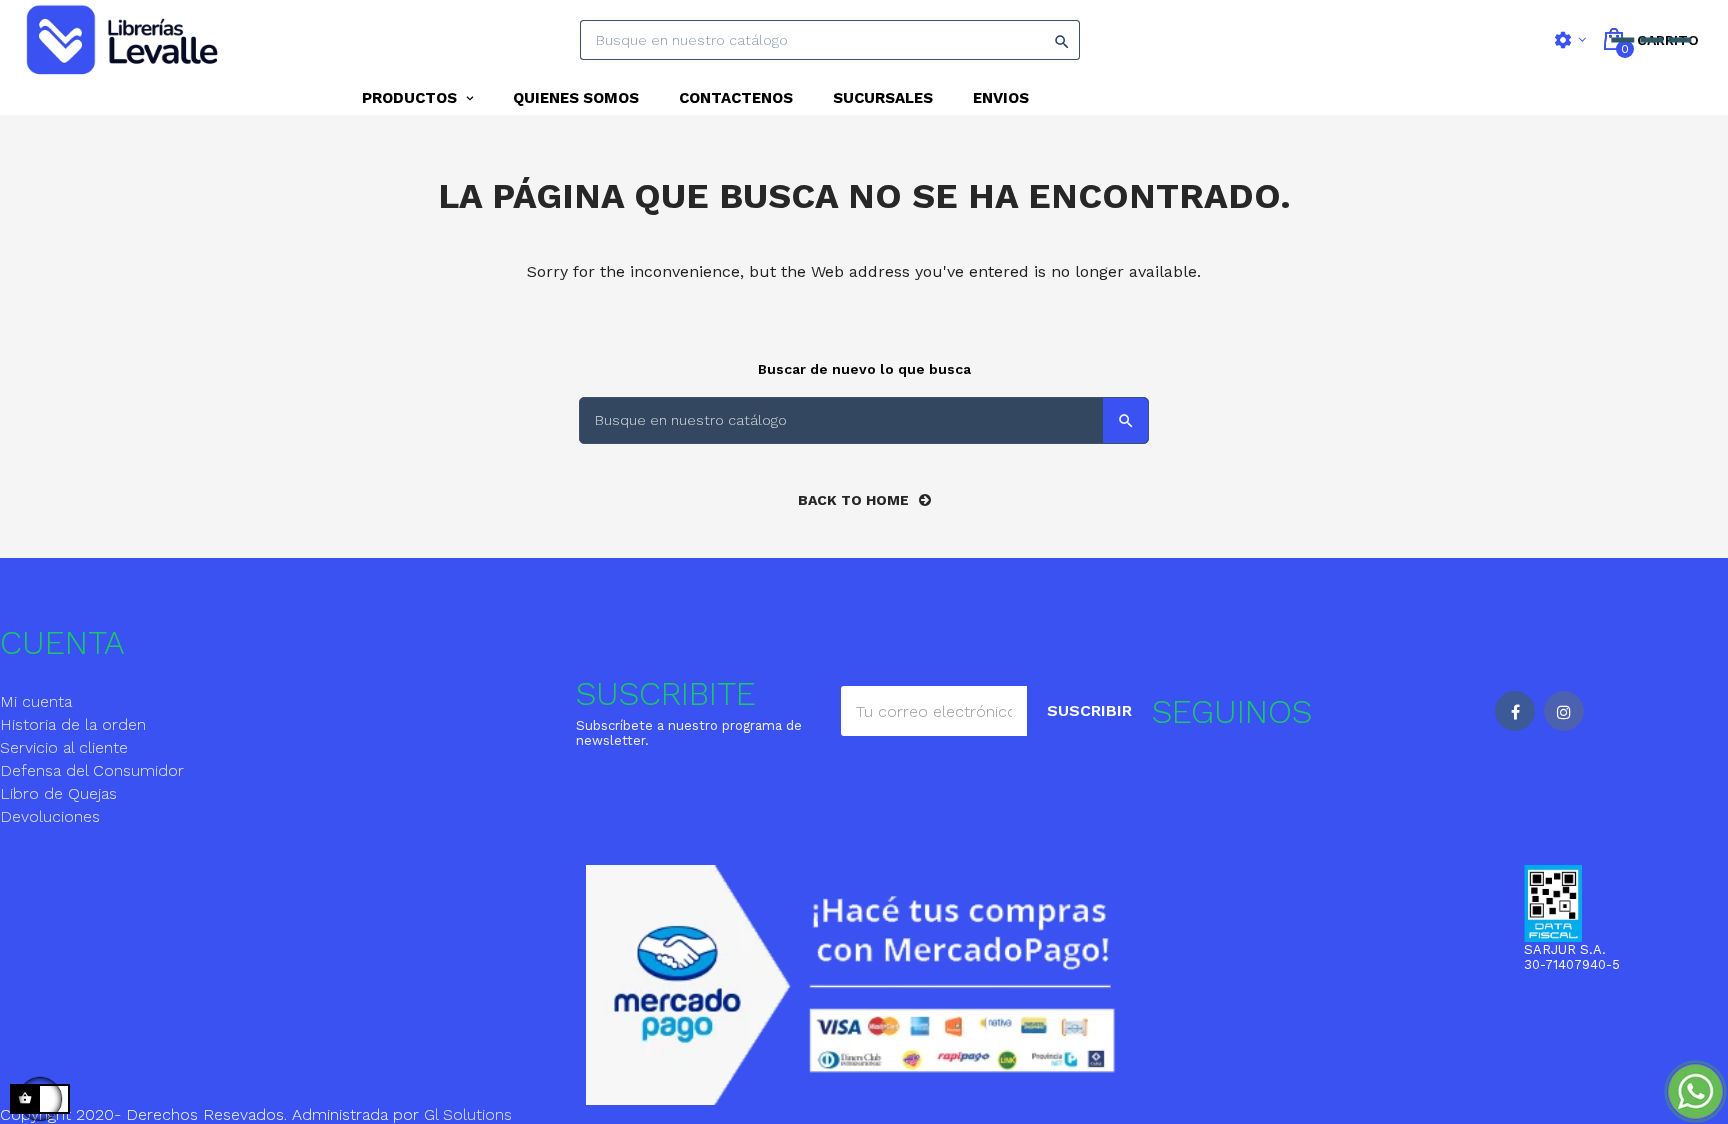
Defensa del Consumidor (92, 770)
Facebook (1515, 711)
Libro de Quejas (58, 793)
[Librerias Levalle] (125, 40)
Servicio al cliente (64, 747)
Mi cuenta (36, 701)
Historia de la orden (73, 724)
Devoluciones (50, 816)
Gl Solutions (468, 1114)
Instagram (1564, 711)
